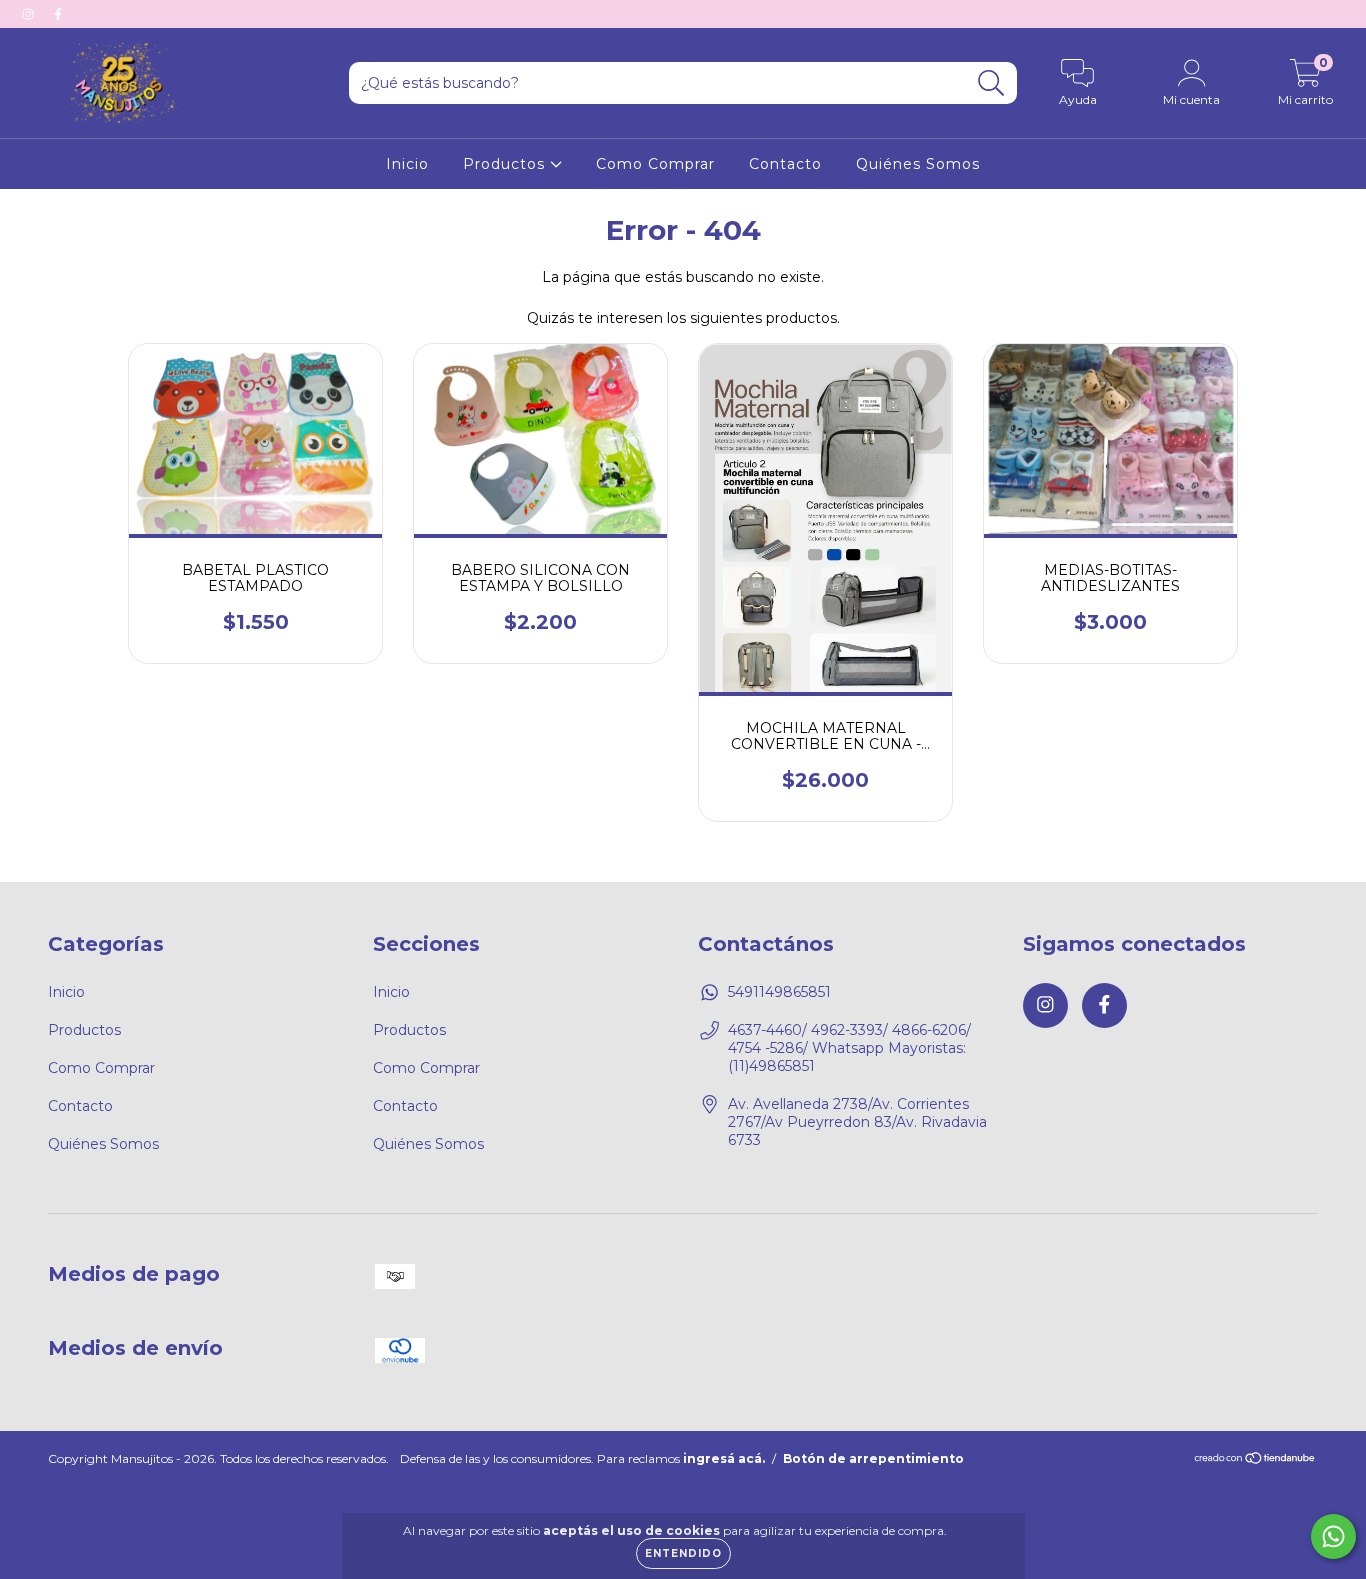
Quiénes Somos (918, 164)
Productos (506, 164)
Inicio (407, 164)
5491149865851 (779, 992)
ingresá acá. (724, 1458)
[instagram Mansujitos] (30, 14)
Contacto (785, 164)
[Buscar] (991, 83)
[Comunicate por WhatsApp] (1333, 1536)
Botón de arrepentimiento (873, 1458)
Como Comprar (655, 164)
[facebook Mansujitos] (58, 14)
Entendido (683, 1553)
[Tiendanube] (1255, 1460)
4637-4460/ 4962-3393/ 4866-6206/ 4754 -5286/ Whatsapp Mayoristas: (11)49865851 (849, 1048)
